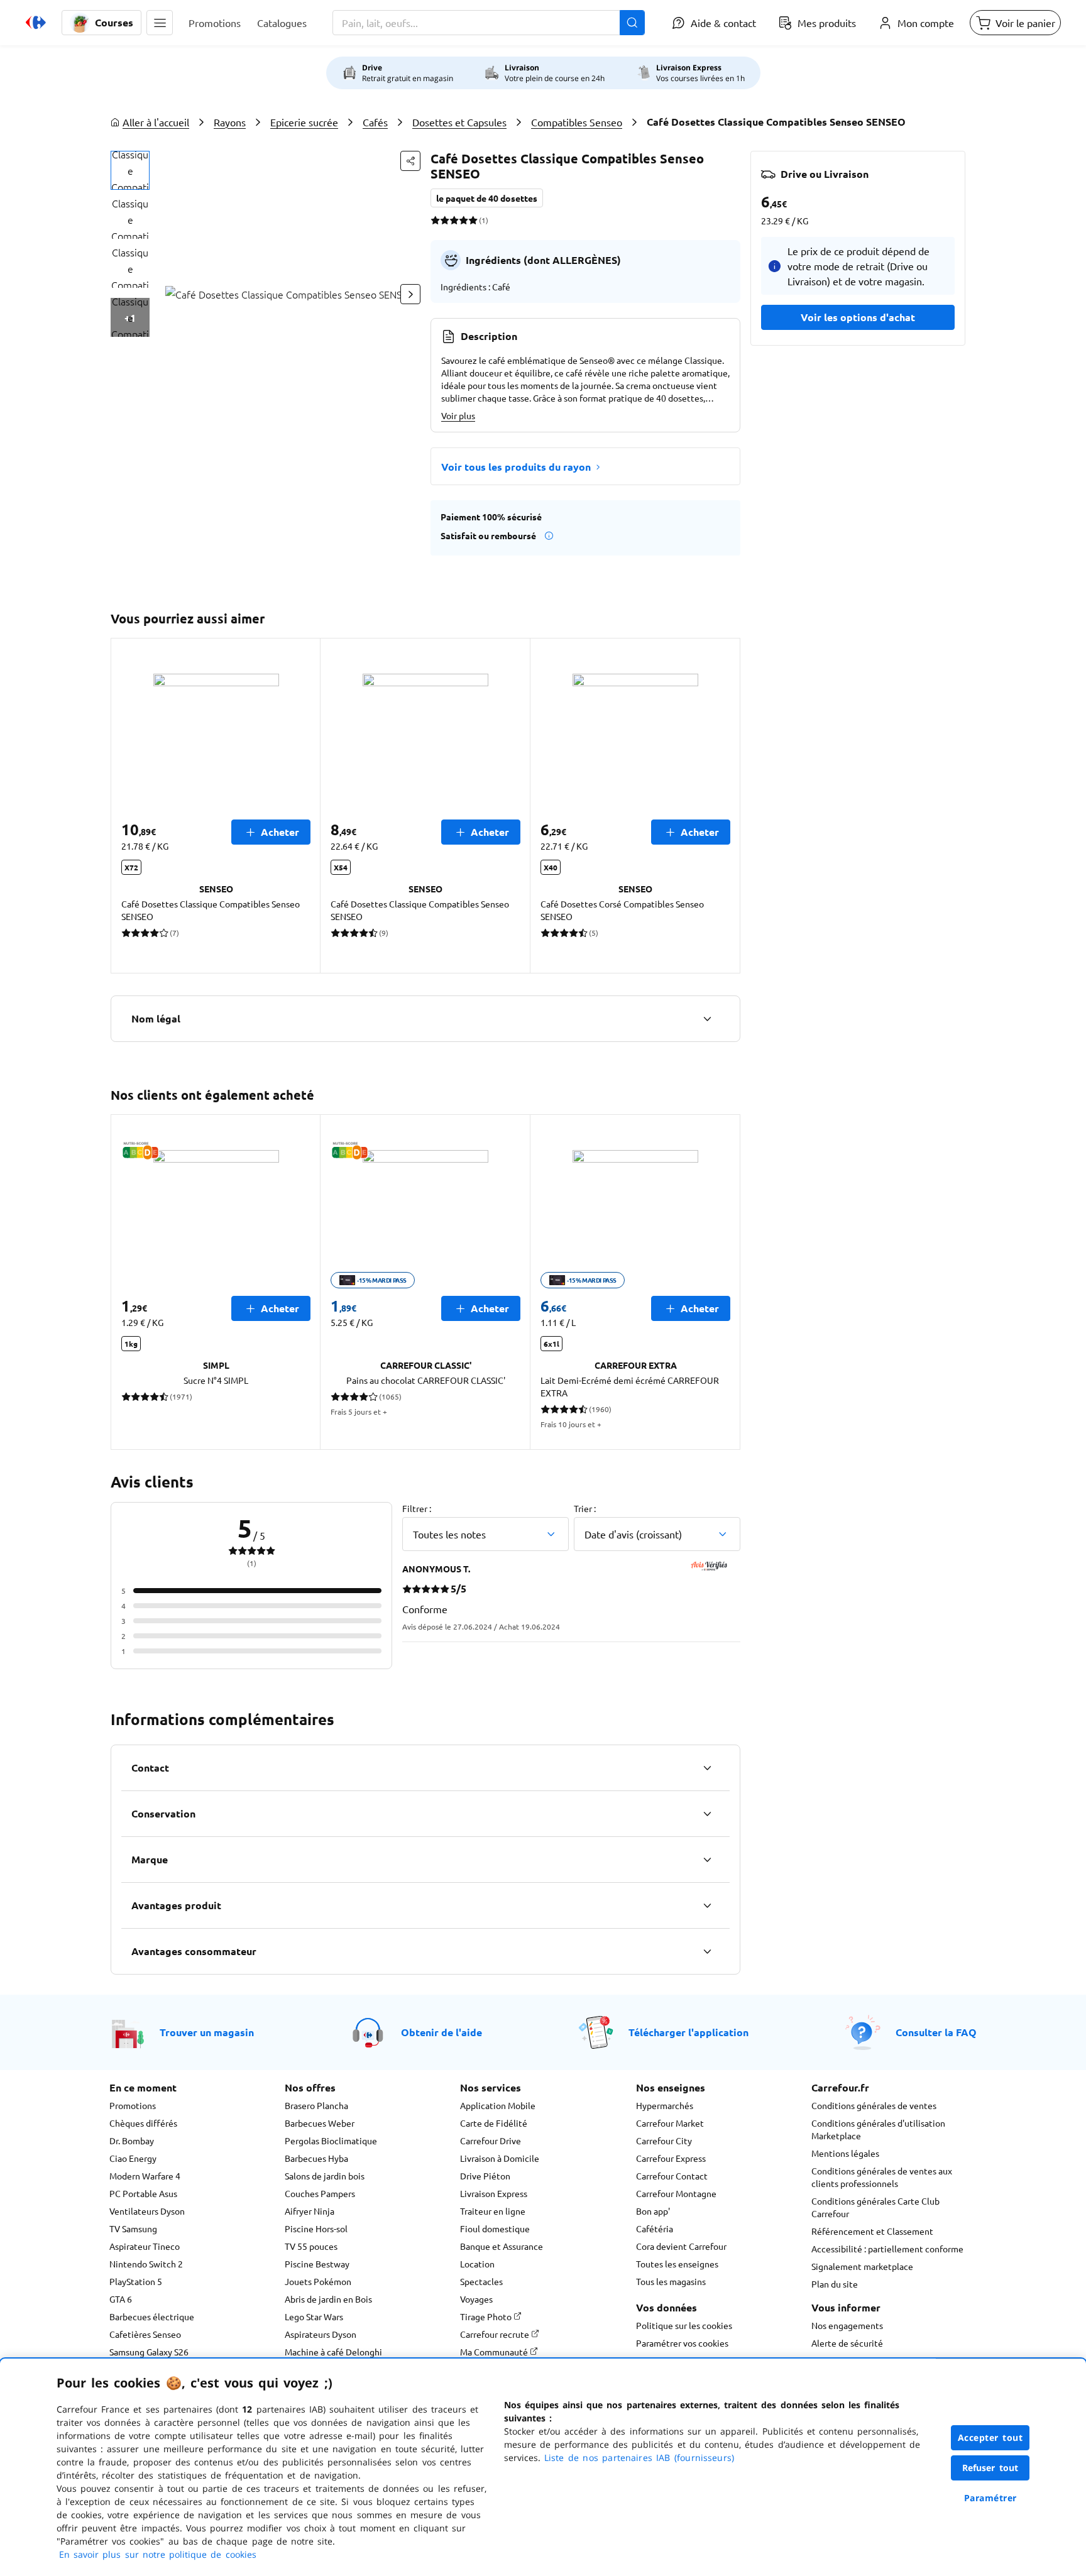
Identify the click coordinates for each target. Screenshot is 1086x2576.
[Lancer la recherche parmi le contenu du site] (632, 23)
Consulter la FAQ (936, 2032)
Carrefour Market (670, 2123)
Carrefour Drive (491, 2140)
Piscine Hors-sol (316, 2228)
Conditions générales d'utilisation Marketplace (878, 2129)
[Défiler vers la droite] (410, 294)
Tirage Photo (487, 2316)
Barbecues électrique (152, 2316)
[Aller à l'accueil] (36, 23)
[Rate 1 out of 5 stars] (435, 220)
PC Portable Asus (143, 2193)
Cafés (375, 122)
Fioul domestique (495, 2228)
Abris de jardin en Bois (328, 2299)
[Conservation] (707, 1814)
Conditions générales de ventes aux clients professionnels (882, 2177)
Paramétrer (990, 2498)
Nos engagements (847, 2325)
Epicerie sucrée (304, 122)
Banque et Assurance (502, 2246)
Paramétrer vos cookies (682, 2343)
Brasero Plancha (316, 2105)
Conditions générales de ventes (874, 2105)
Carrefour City (664, 2140)
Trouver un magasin (207, 2032)
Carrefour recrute (496, 2334)
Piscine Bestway (317, 2264)
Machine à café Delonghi (333, 2352)
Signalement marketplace (862, 2266)
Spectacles (481, 2281)
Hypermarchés (665, 2105)
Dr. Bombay (132, 2140)
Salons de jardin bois (325, 2176)
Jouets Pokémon (318, 2281)
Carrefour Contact (672, 2176)
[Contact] (707, 1768)
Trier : (585, 1508)
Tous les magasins (671, 2281)
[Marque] (707, 1860)
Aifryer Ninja (310, 2211)
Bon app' (653, 2211)
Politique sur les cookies (684, 2325)
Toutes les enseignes (677, 2264)
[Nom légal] (707, 1019)
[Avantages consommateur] (707, 1951)
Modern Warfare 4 (145, 2176)
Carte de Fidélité (494, 2123)
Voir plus (458, 415)
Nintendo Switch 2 (146, 2264)
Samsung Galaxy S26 (149, 2352)
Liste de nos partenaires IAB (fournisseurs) (639, 2458)
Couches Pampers (320, 2193)
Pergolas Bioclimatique (331, 2140)
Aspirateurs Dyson (321, 2334)
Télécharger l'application (688, 2032)
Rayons (230, 122)
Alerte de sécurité (847, 2343)
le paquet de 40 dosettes (487, 198)
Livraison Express (494, 2193)
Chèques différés (143, 2123)
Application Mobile (498, 2105)
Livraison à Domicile (500, 2158)
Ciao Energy (133, 2158)
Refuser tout (990, 2468)
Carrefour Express (671, 2158)
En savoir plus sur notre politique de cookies (158, 2554)
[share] (410, 161)
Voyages (476, 2299)
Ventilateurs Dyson (147, 2211)
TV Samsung (133, 2228)
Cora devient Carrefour (681, 2246)
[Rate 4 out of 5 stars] (463, 220)
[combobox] (489, 23)
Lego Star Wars (314, 2316)
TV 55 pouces (311, 2246)
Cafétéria (655, 2228)
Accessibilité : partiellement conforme (887, 2249)
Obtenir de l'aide (442, 2032)
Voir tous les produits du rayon (516, 467)
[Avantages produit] (707, 1905)
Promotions (133, 2105)
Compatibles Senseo (577, 122)
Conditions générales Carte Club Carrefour (875, 2207)
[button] (160, 23)
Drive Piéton (485, 2176)
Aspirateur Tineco (145, 2246)
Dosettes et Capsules (459, 122)
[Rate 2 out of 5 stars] (445, 220)
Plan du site (835, 2284)
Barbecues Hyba (316, 2158)
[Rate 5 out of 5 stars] (473, 220)
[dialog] (543, 2467)
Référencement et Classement (872, 2231)
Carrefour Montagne (676, 2193)
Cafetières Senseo (145, 2334)
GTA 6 (121, 2299)
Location (477, 2264)
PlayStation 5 (136, 2281)
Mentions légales (845, 2153)
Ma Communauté (495, 2352)
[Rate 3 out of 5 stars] (454, 220)
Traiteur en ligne (493, 2211)
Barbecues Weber (320, 2123)
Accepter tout (990, 2437)
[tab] (130, 170)
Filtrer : (417, 1508)
